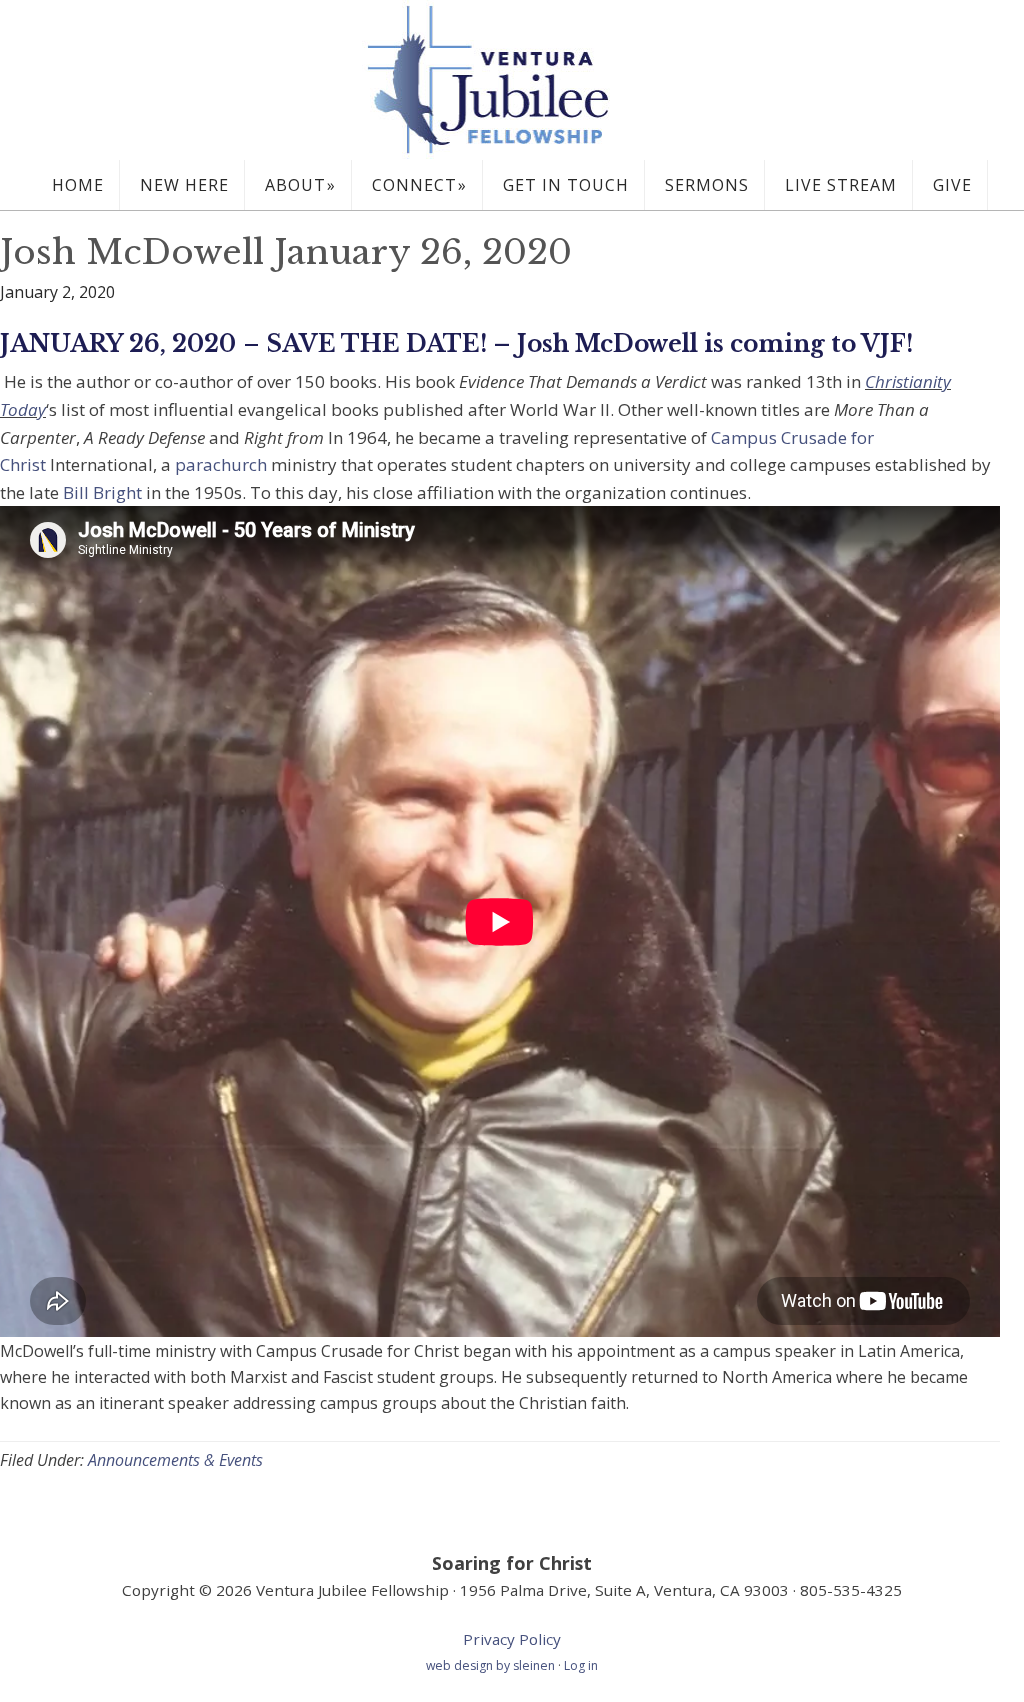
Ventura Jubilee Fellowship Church (512, 80)
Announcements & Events (175, 1460)
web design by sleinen (492, 1665)
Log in (581, 1665)
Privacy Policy (512, 1639)
